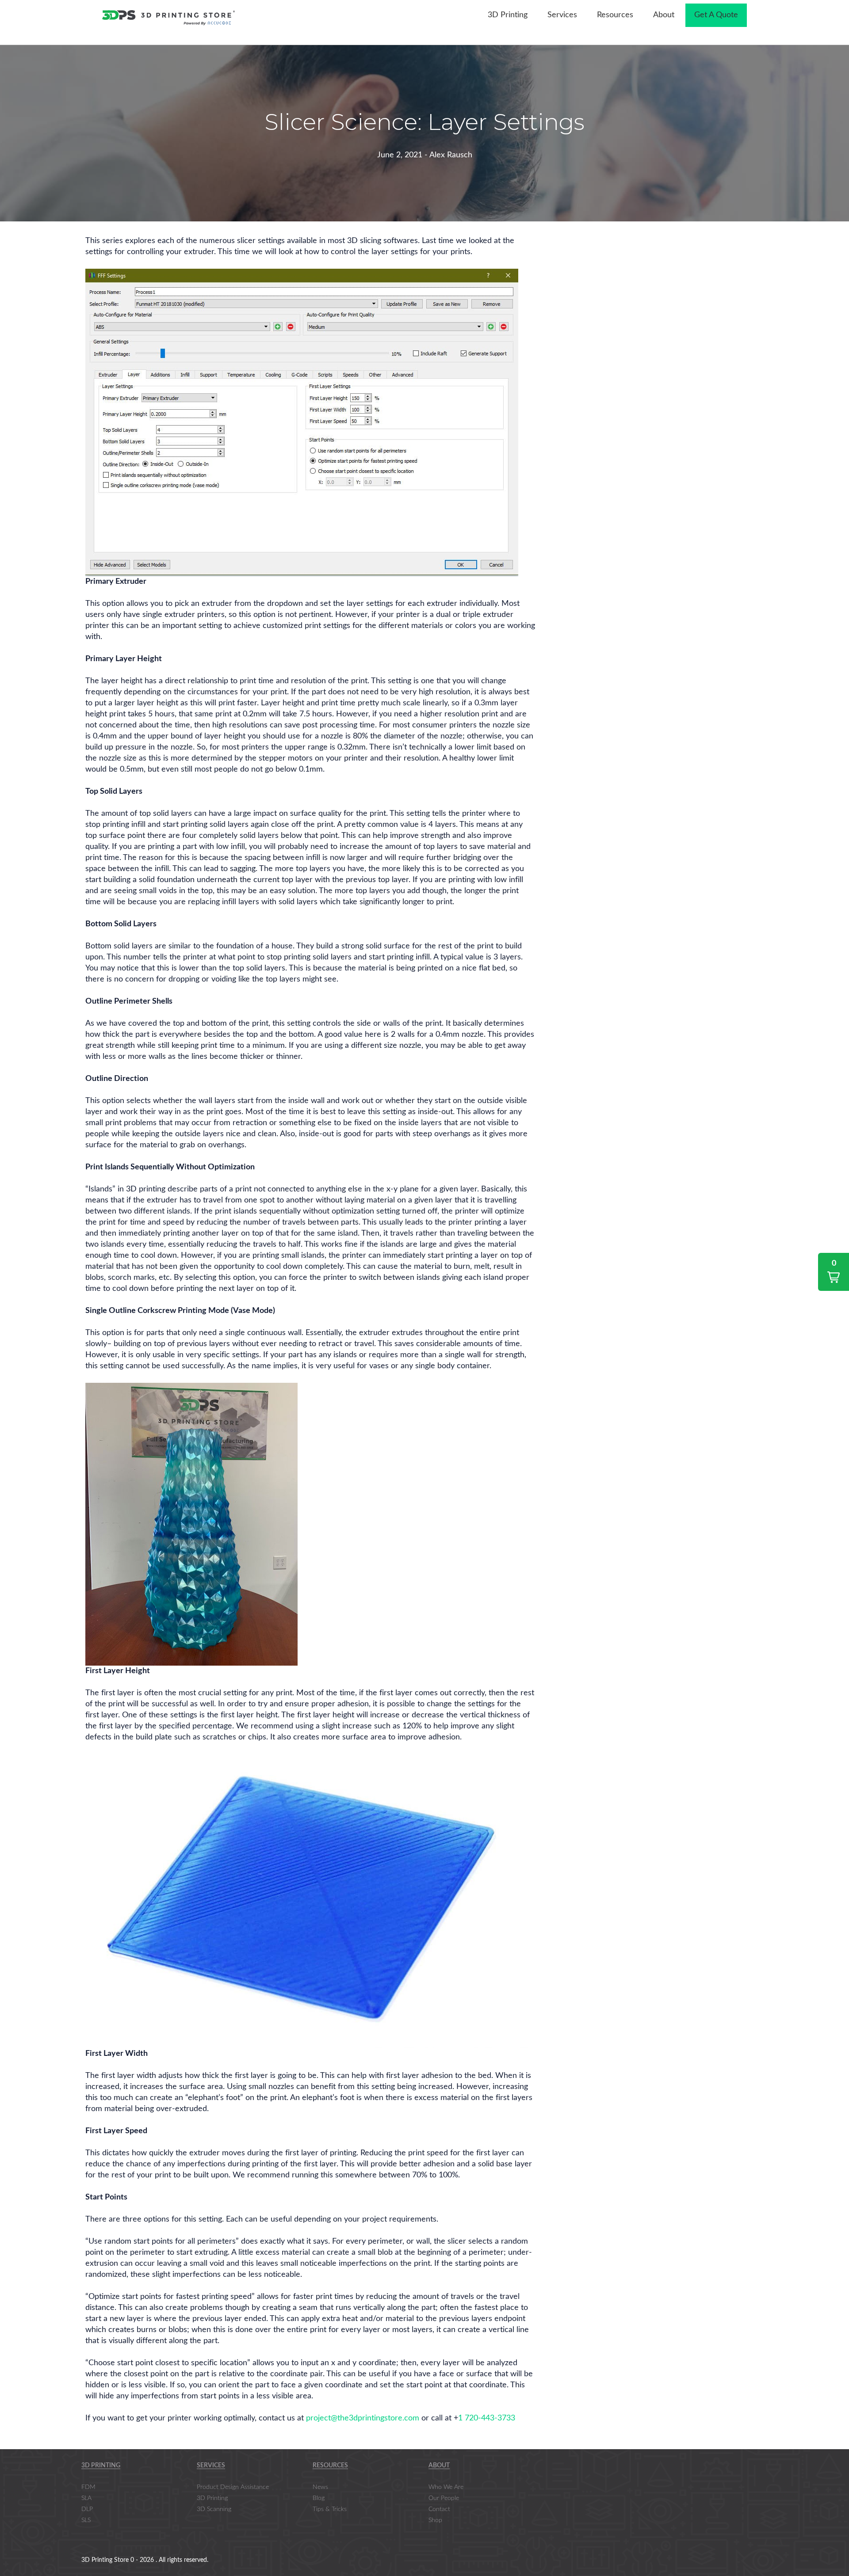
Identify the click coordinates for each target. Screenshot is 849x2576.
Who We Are (446, 2487)
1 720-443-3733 (487, 2418)
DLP (87, 2509)
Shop (435, 2520)
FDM (88, 2487)
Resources (330, 2465)
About (439, 2465)
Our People (444, 2498)
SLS (86, 2520)
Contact (439, 2509)
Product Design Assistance (233, 2487)
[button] (834, 1272)
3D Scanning (214, 2509)
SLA (86, 2498)
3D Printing (101, 2465)
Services (211, 2465)
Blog (319, 2498)
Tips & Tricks (330, 2509)
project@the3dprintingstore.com (363, 2418)
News (320, 2487)
